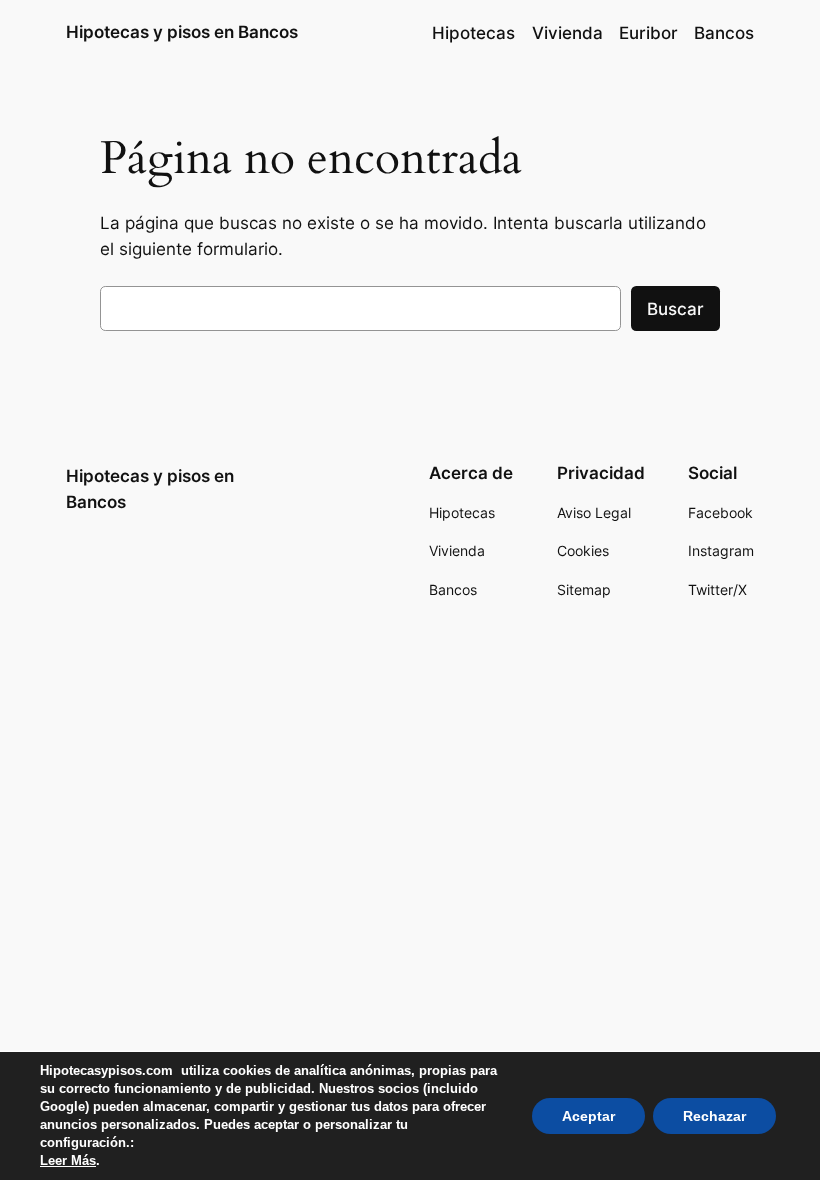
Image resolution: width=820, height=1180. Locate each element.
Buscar (675, 309)
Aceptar (588, 1116)
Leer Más (68, 1160)
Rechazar (714, 1116)
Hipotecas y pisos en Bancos (182, 32)
